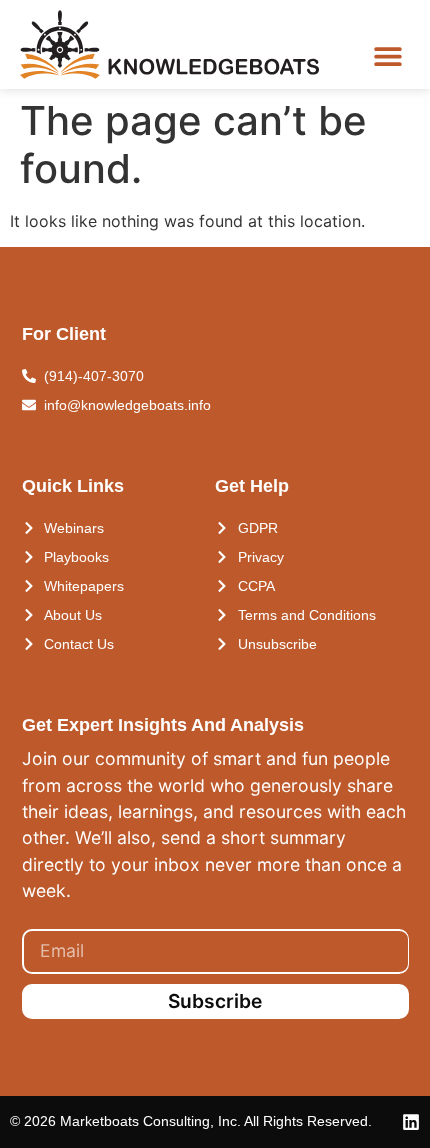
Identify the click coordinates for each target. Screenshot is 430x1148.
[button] (387, 56)
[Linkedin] (411, 1122)
